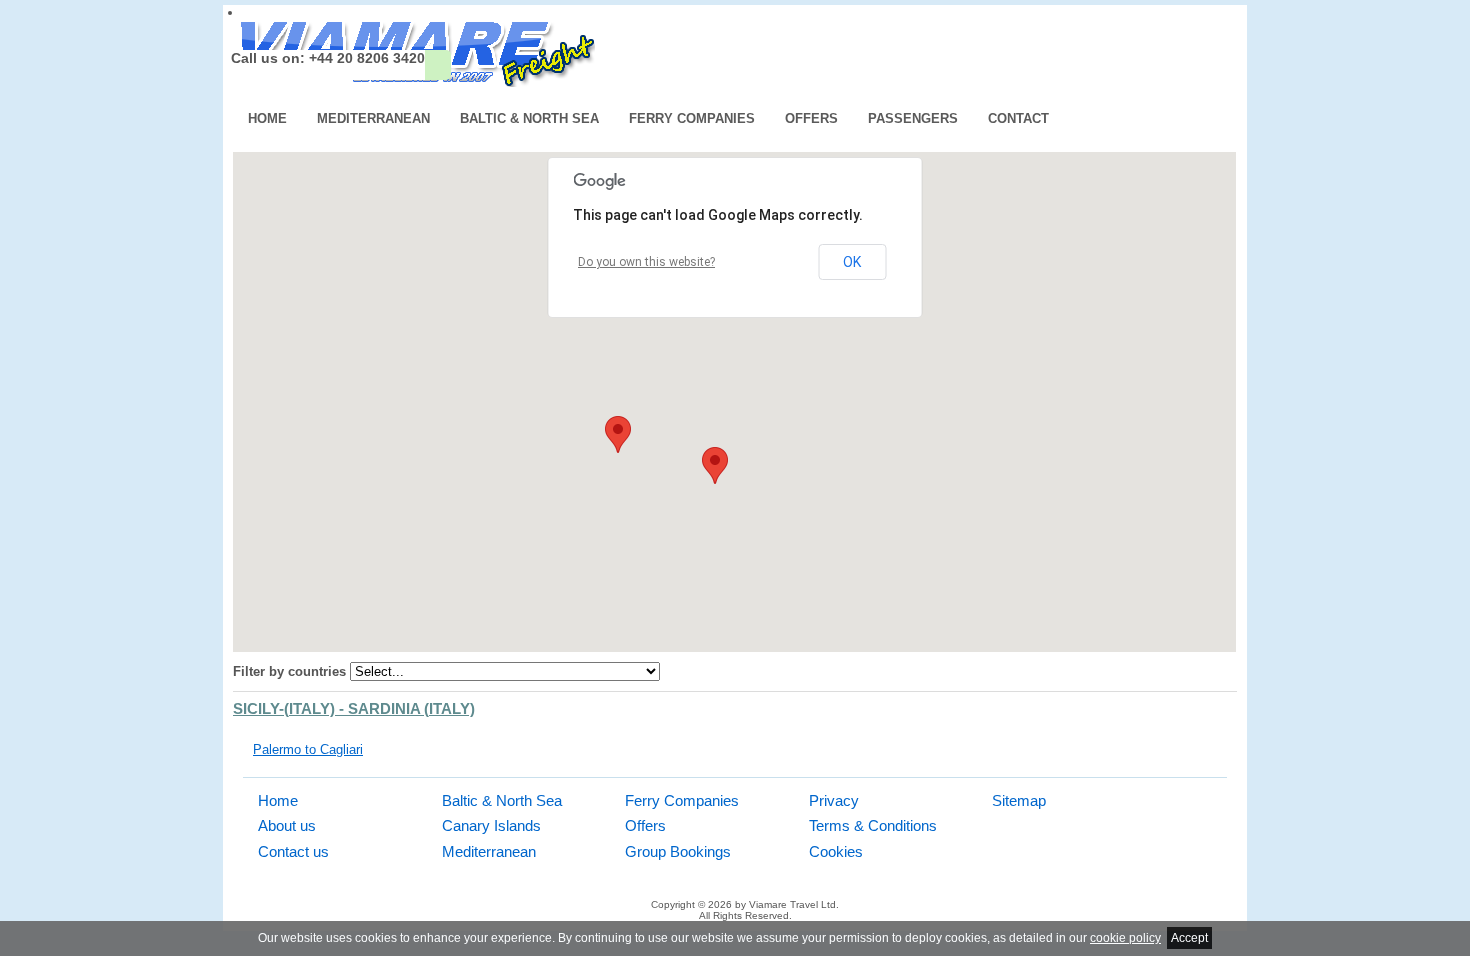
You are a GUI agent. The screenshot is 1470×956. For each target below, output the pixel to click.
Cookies (836, 851)
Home (267, 118)
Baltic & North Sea (529, 118)
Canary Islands (491, 825)
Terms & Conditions (873, 825)
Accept (1189, 938)
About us (287, 825)
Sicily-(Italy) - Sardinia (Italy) (354, 709)
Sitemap (1019, 800)
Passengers (913, 118)
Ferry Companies (692, 118)
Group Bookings (678, 851)
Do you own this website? (646, 262)
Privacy (834, 800)
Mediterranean (373, 118)
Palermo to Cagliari (308, 749)
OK (852, 262)
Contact (1018, 118)
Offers (811, 118)
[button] (715, 465)
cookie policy (1125, 938)
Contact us (293, 851)
